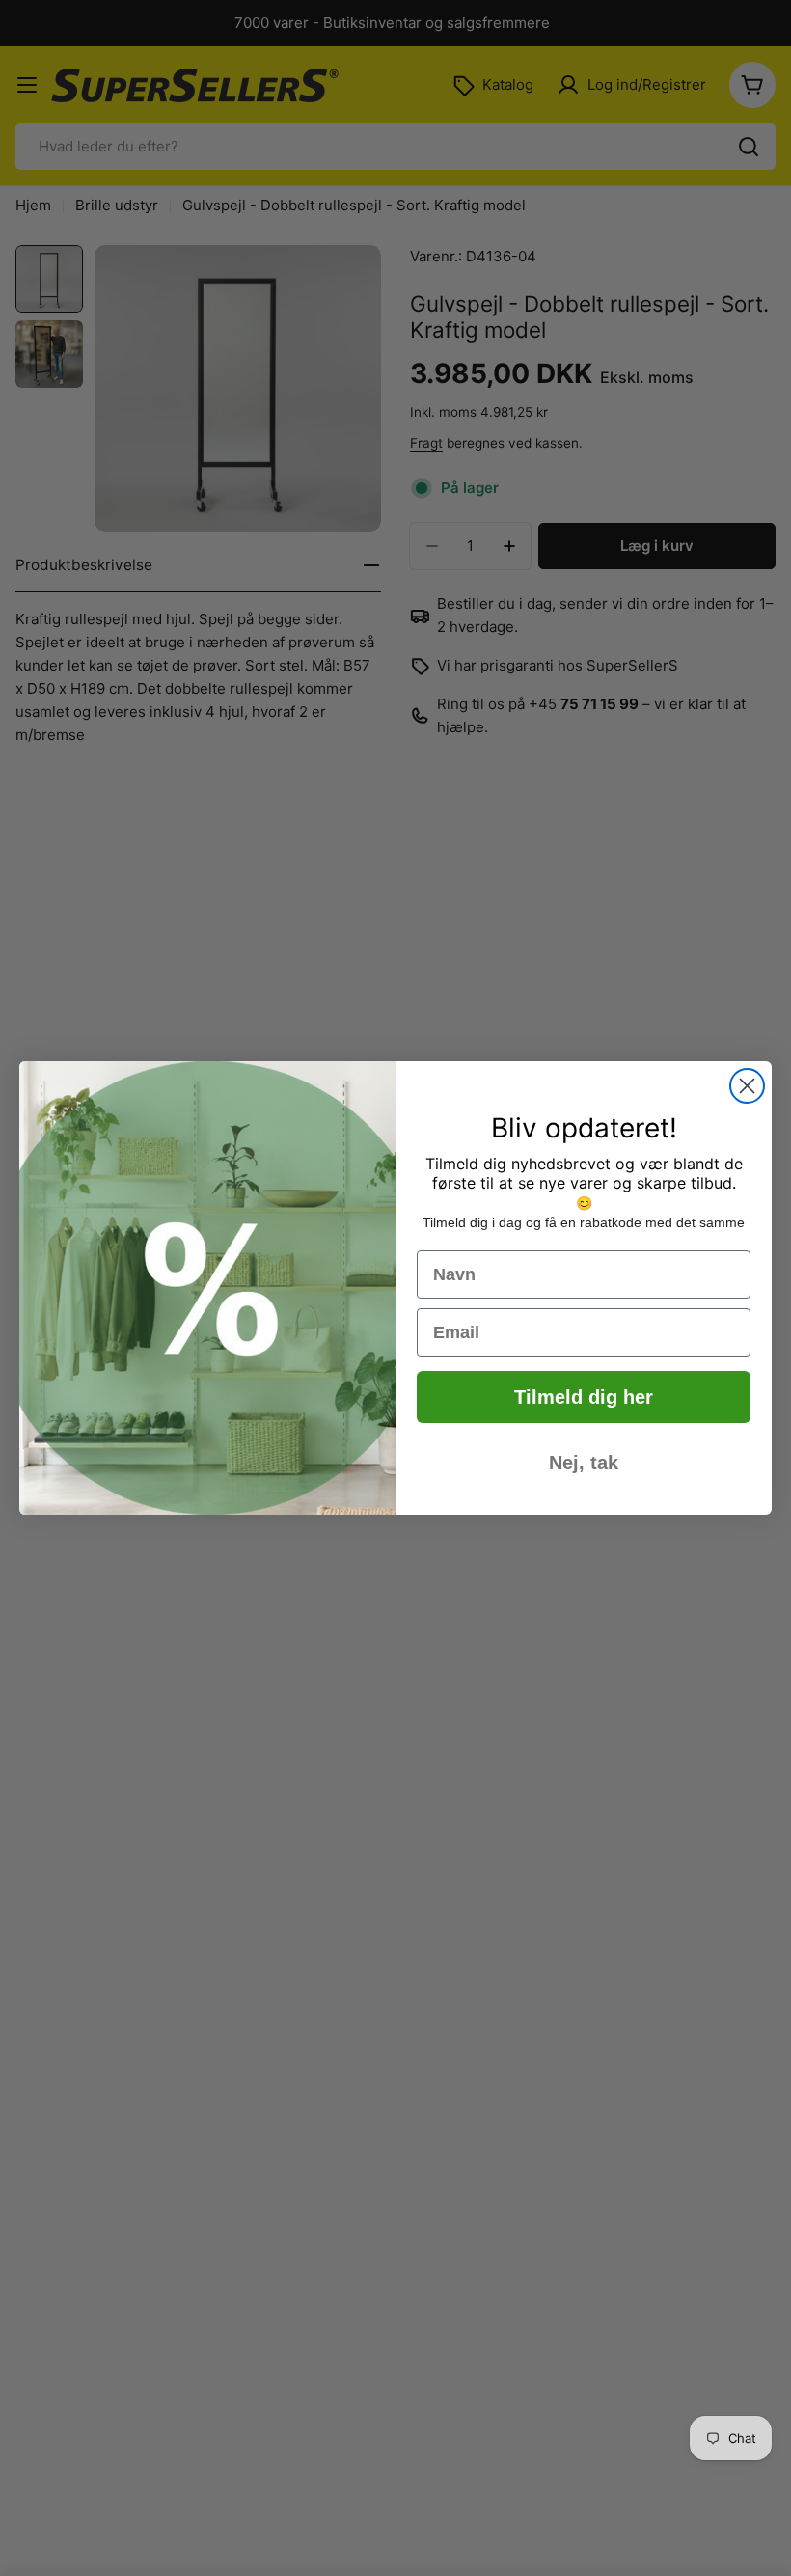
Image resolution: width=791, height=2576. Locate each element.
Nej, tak (584, 1463)
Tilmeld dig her (584, 1397)
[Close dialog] (747, 1086)
